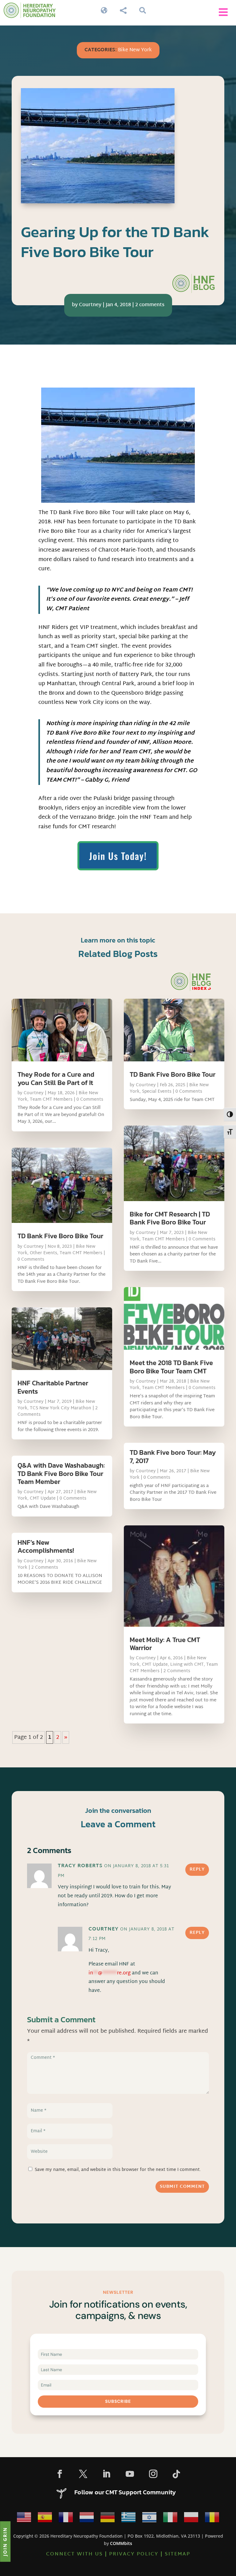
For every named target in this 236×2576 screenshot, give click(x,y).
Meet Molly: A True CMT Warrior (165, 1644)
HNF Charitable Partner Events (53, 1387)
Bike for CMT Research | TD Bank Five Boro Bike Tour (170, 1218)
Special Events (157, 1092)
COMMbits (121, 2543)
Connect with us (75, 2554)
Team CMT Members (51, 1100)
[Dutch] (87, 2519)
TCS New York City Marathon (61, 1408)
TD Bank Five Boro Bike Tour (60, 1236)
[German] (108, 2519)
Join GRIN (5, 2541)
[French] (66, 2519)
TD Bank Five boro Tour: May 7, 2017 (173, 1456)
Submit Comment (182, 2187)
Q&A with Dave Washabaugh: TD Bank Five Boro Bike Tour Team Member (61, 1473)
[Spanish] (45, 2519)
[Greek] (128, 2519)
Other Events (43, 1253)
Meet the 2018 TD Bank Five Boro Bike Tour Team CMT (171, 1367)
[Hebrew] (149, 2519)
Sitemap (177, 2554)
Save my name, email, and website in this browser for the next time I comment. (118, 2170)
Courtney (90, 305)
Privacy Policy (134, 2554)
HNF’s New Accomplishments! (46, 1546)
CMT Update (43, 1499)
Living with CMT (187, 1665)
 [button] (223, 12)
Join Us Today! (118, 856)
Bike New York (135, 50)
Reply (197, 1870)
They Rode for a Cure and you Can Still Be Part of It (56, 1078)
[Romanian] (212, 2519)
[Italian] (170, 2519)
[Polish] (191, 2519)
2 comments (150, 305)
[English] (24, 2519)
